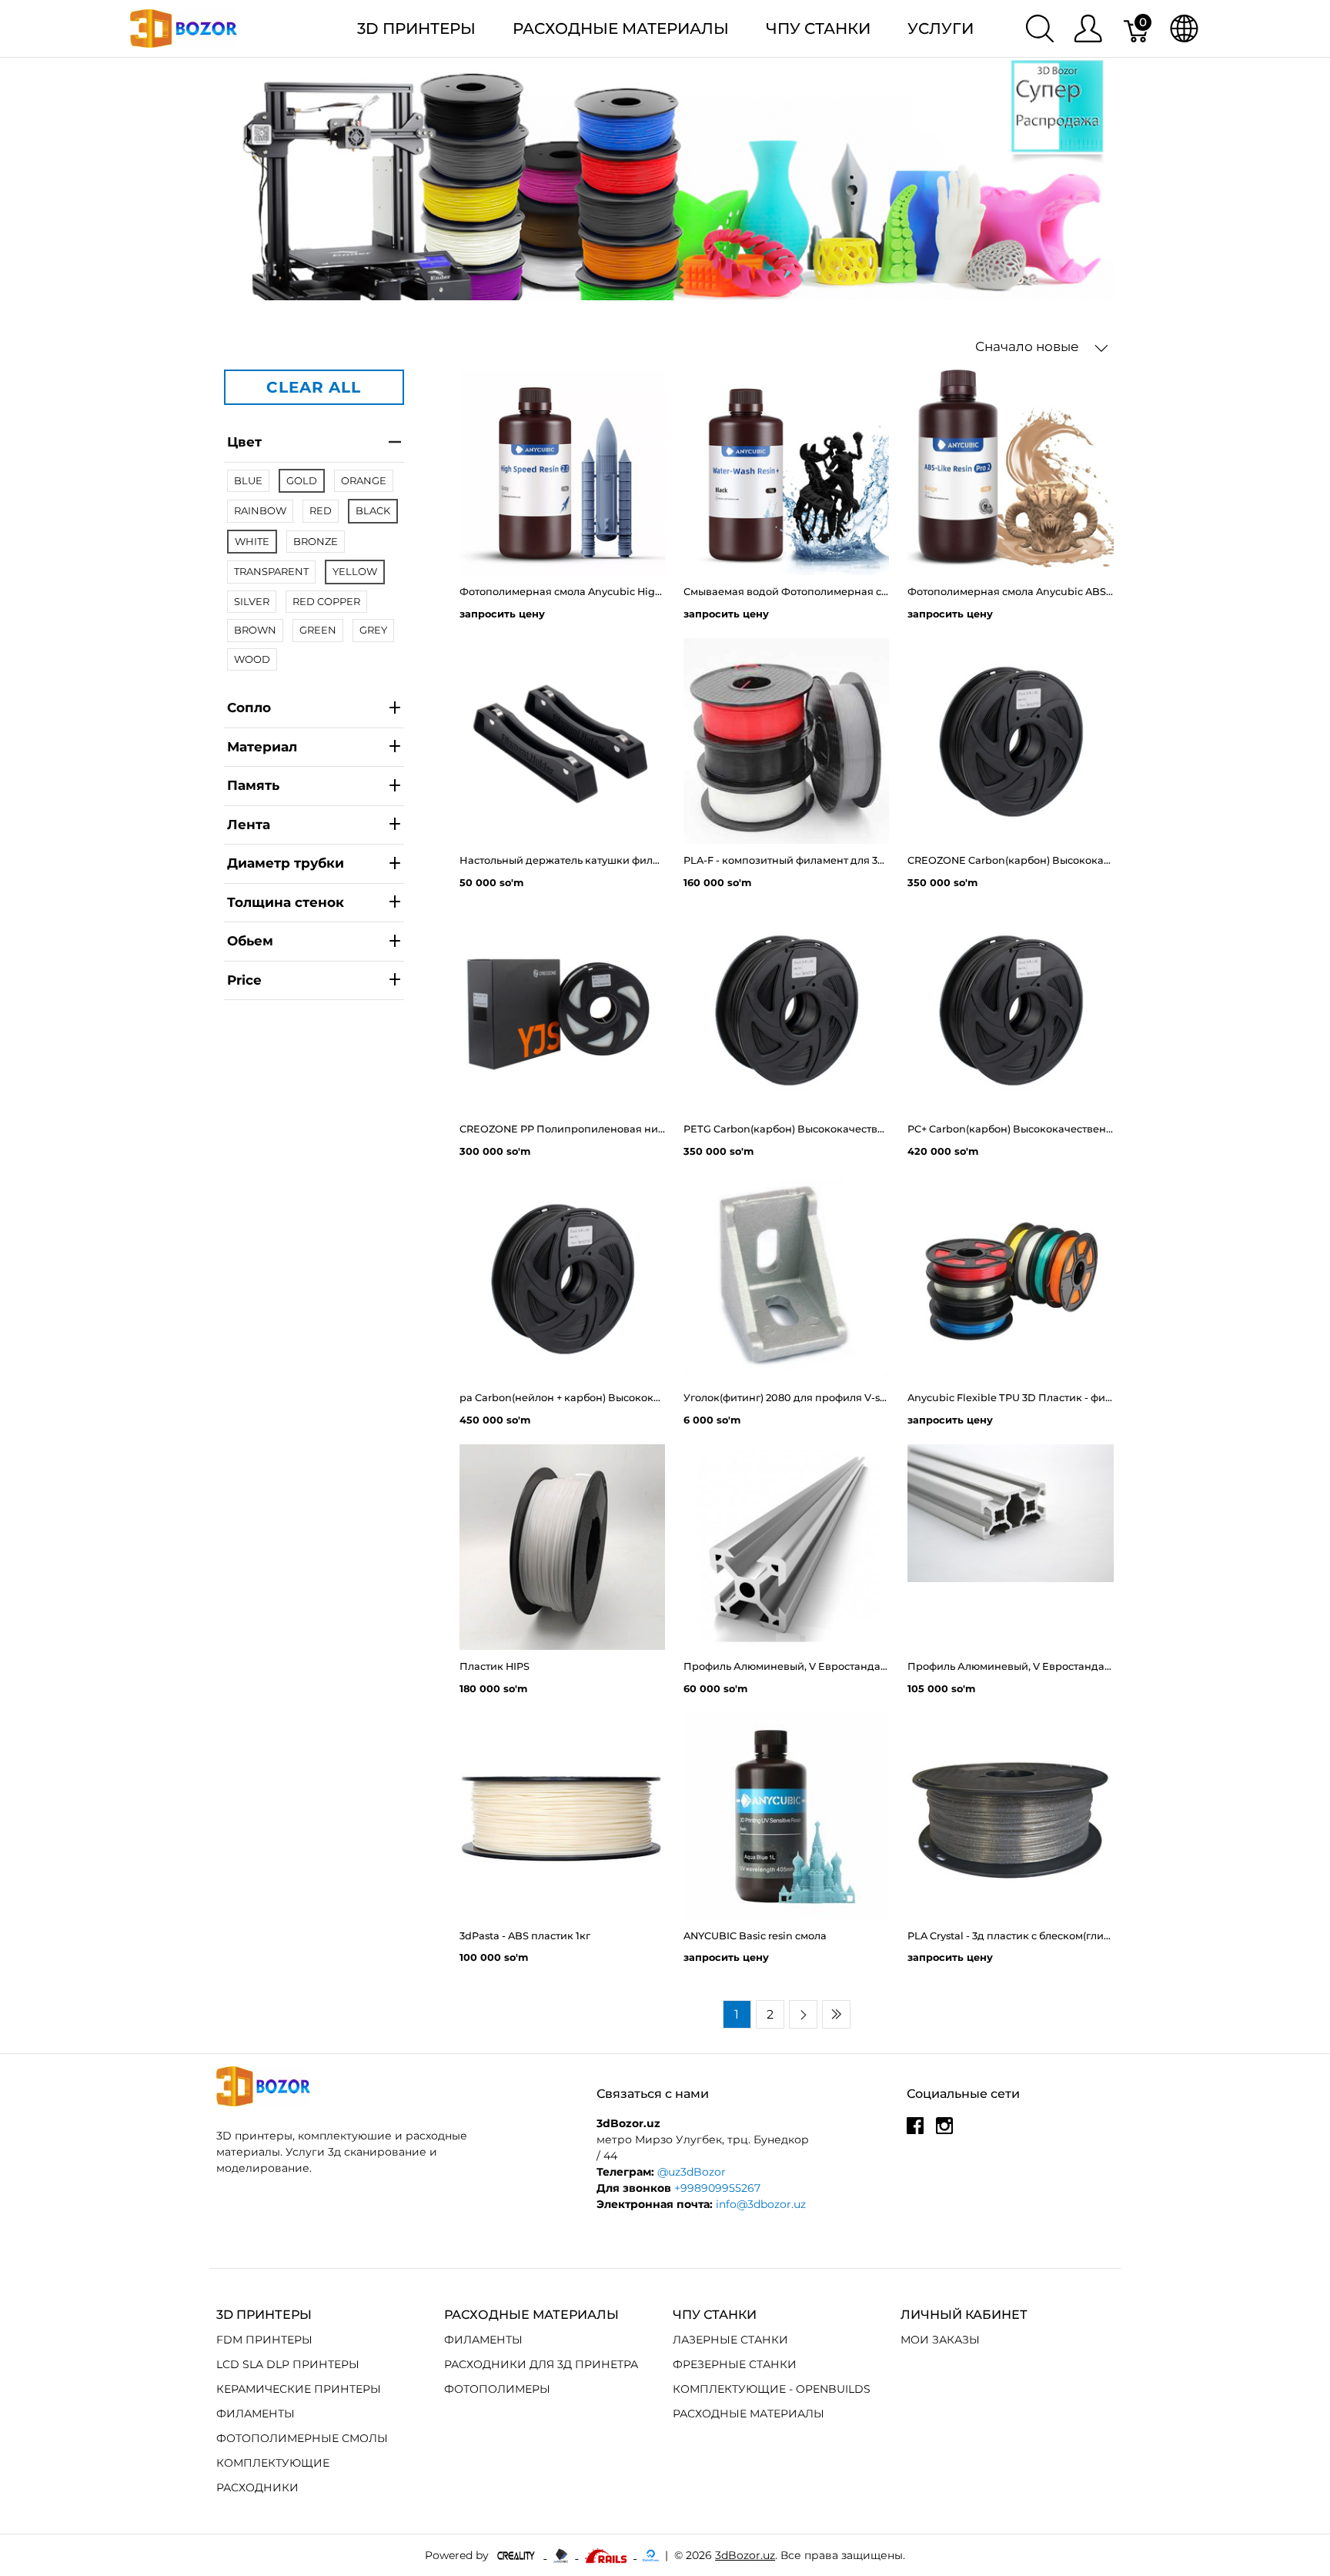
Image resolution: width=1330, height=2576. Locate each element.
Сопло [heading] (249, 708)
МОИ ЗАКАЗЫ (940, 2340)
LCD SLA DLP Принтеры (288, 2364)
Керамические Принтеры (299, 2389)
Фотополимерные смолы (302, 2438)
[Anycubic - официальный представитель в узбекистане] (562, 2554)
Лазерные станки (730, 2340)
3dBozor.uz (745, 2555)
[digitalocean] (651, 2554)
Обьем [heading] (250, 941)
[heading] (314, 980)
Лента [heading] (249, 824)
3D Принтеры (416, 28)
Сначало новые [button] (1029, 346)
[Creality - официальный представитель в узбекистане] (518, 2554)
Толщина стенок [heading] (286, 902)
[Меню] (1088, 28)
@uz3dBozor (692, 2172)
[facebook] (915, 2131)
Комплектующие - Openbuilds (772, 2389)
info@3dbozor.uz (761, 2204)
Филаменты (256, 2414)
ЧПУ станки (818, 28)
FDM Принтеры (264, 2340)
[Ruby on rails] (607, 2554)
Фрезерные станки (735, 2364)
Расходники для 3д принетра (541, 2364)
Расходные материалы (621, 28)
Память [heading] (253, 785)
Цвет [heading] (244, 442)
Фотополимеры (497, 2389)
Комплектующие (273, 2463)
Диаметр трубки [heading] (286, 863)
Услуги (941, 28)
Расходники (257, 2487)
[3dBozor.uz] (184, 27)
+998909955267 (717, 2188)
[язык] (1184, 28)
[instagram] (944, 2131)
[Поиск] (1040, 28)
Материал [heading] (262, 746)
